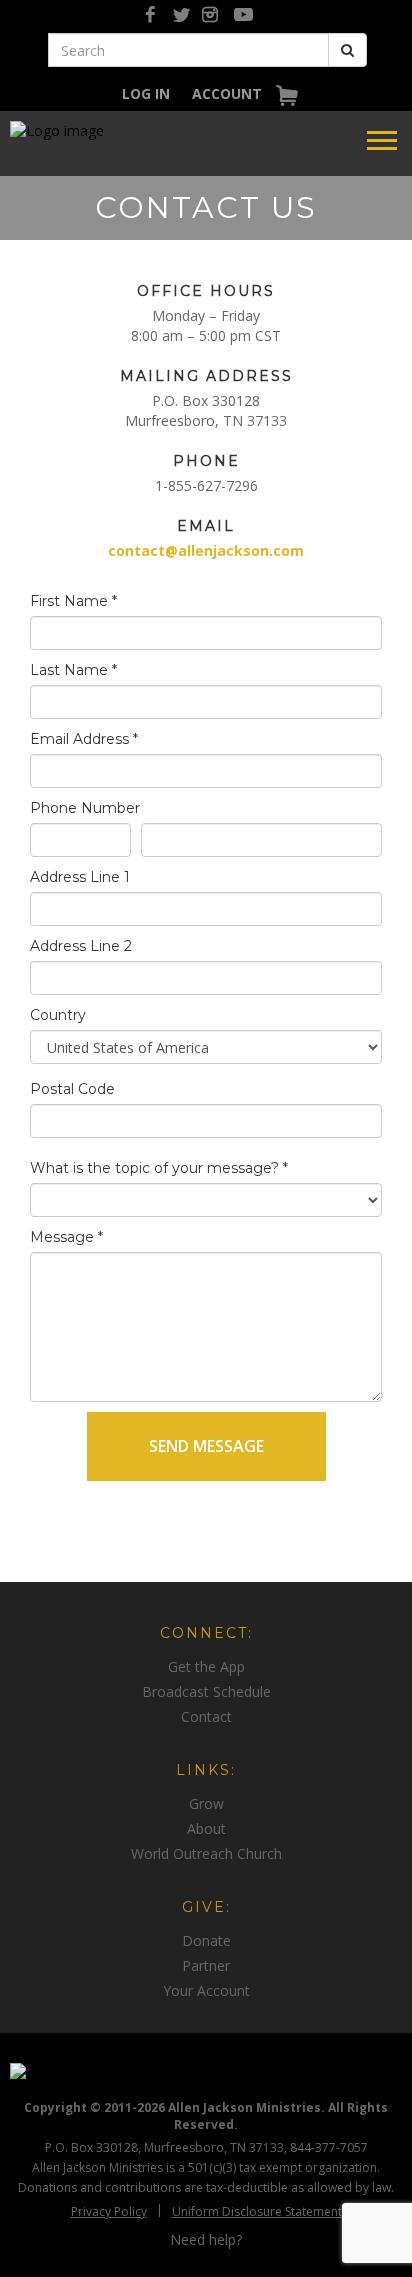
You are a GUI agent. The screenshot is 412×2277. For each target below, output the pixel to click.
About (206, 1828)
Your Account (206, 1990)
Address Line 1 (80, 877)
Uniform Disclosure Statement (257, 2211)
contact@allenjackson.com (206, 550)
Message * (66, 1237)
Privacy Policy (109, 2211)
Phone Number (85, 808)
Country (58, 1015)
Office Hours (206, 291)
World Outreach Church (206, 1853)
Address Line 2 (81, 946)
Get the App (206, 1666)
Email (206, 526)
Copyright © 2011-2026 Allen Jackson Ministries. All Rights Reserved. (206, 2116)
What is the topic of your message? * (159, 1168)
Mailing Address (206, 376)
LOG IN (146, 93)
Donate (206, 1940)
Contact (206, 1716)
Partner (206, 1965)
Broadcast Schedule (206, 1691)
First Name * (73, 601)
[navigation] (146, 93)
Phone (206, 461)
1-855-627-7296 (206, 485)
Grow (206, 1803)
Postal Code (72, 1089)
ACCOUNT (227, 93)
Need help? (206, 2239)
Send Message (206, 1446)
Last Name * (73, 670)
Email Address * (84, 739)
